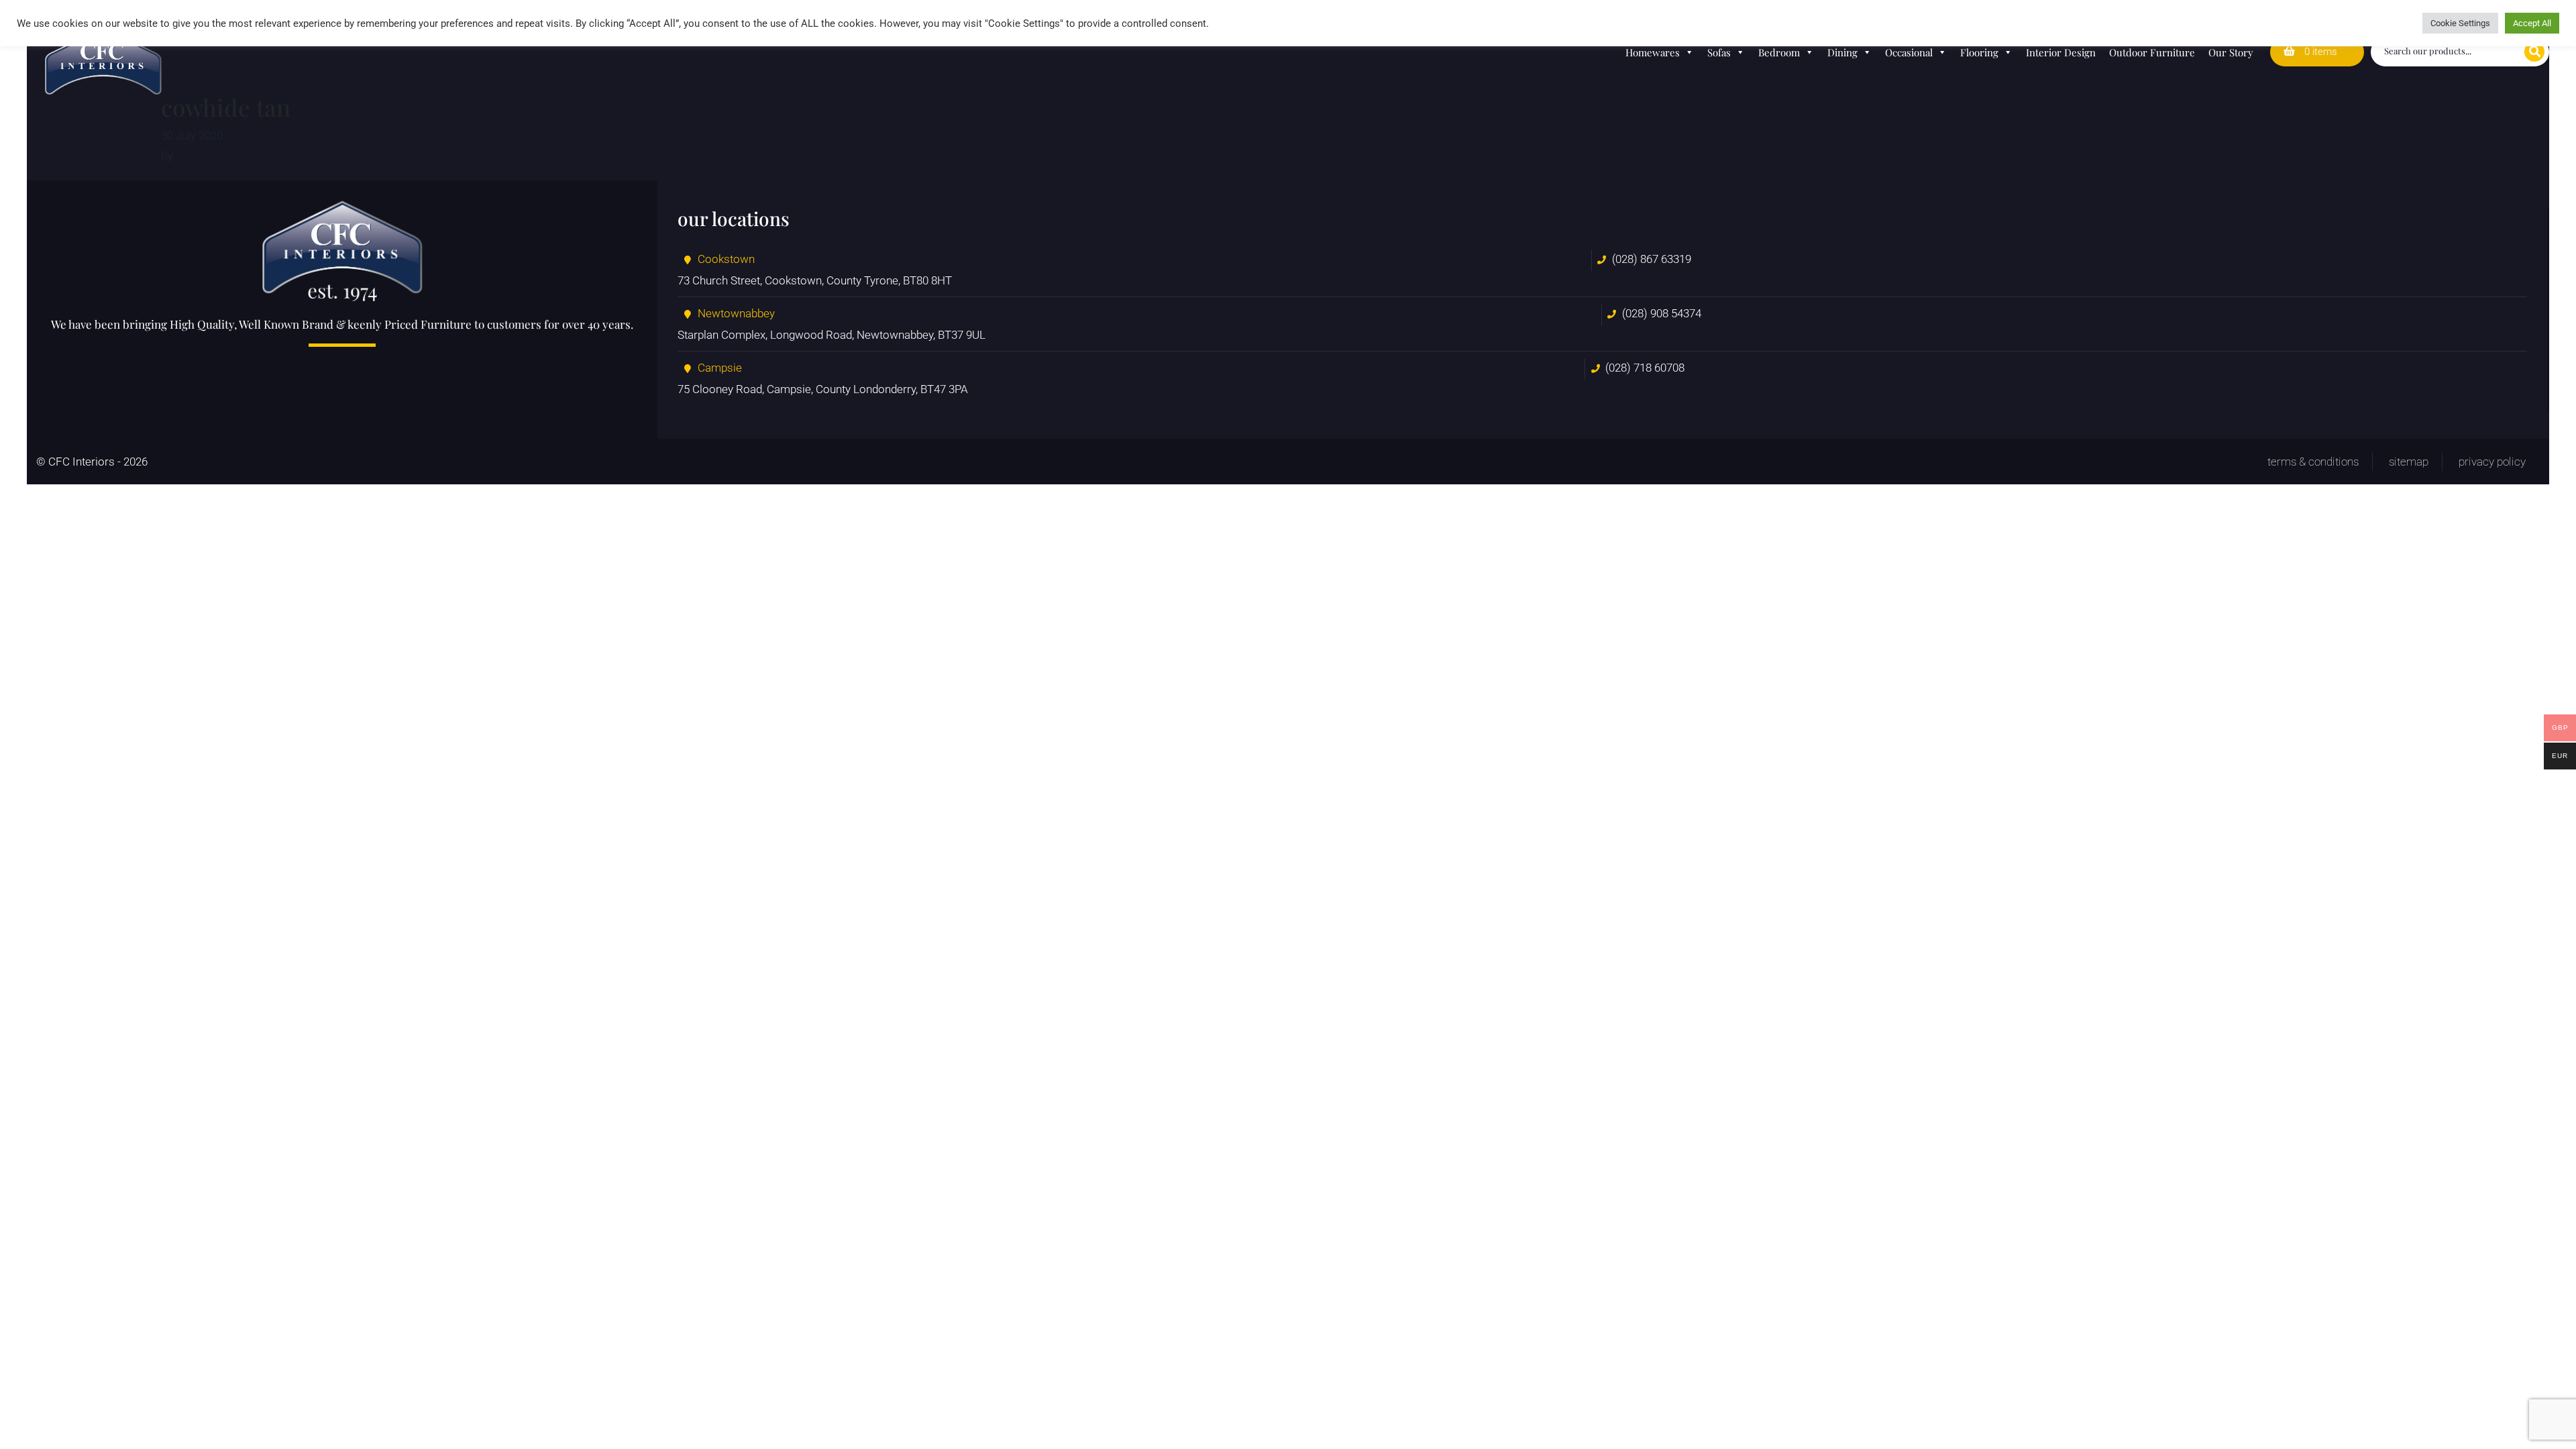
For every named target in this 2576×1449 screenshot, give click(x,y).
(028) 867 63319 (1652, 259)
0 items (2319, 52)
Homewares (1653, 52)
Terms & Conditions (2313, 462)
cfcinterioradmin (217, 156)
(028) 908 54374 (1662, 313)
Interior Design (2061, 52)
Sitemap (2409, 462)
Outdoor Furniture (2152, 52)
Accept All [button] (2532, 23)
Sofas (1719, 52)
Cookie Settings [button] (2460, 23)
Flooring (1979, 52)
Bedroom (1779, 52)
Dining (1842, 52)
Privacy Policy (2492, 462)
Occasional (1909, 52)
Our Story (2231, 52)
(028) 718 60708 (1645, 368)
